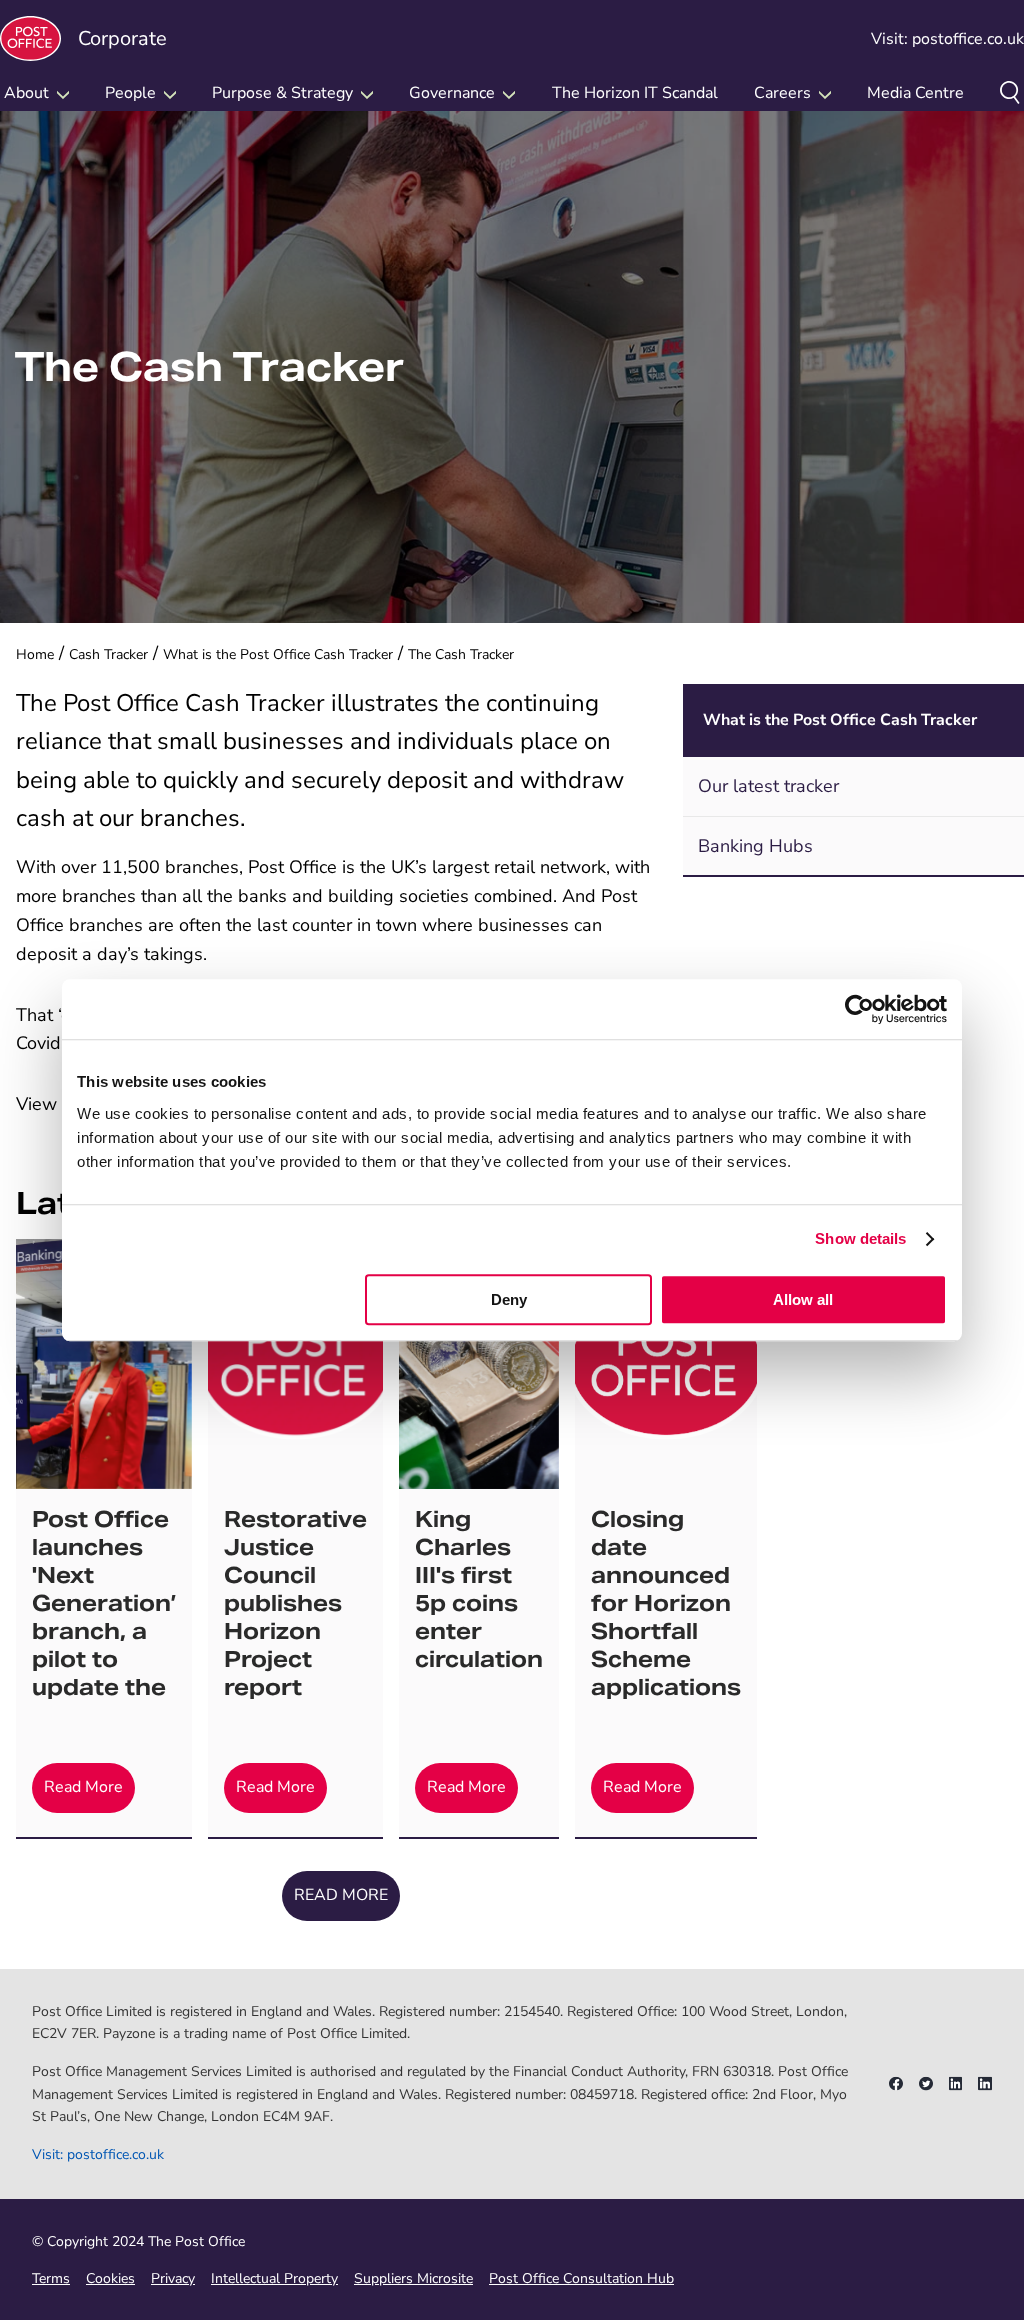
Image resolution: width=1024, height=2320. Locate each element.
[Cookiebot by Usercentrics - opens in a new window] (859, 1009)
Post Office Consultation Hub (581, 2278)
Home (35, 654)
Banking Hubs (755, 846)
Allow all (803, 1299)
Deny (509, 1299)
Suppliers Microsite (413, 2278)
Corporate (122, 38)
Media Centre (915, 93)
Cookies (110, 2278)
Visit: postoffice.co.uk (947, 39)
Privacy (173, 2278)
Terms (51, 2278)
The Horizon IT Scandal (635, 93)
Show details (860, 1238)
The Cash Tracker (461, 654)
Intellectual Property (274, 2278)
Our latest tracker (768, 786)
